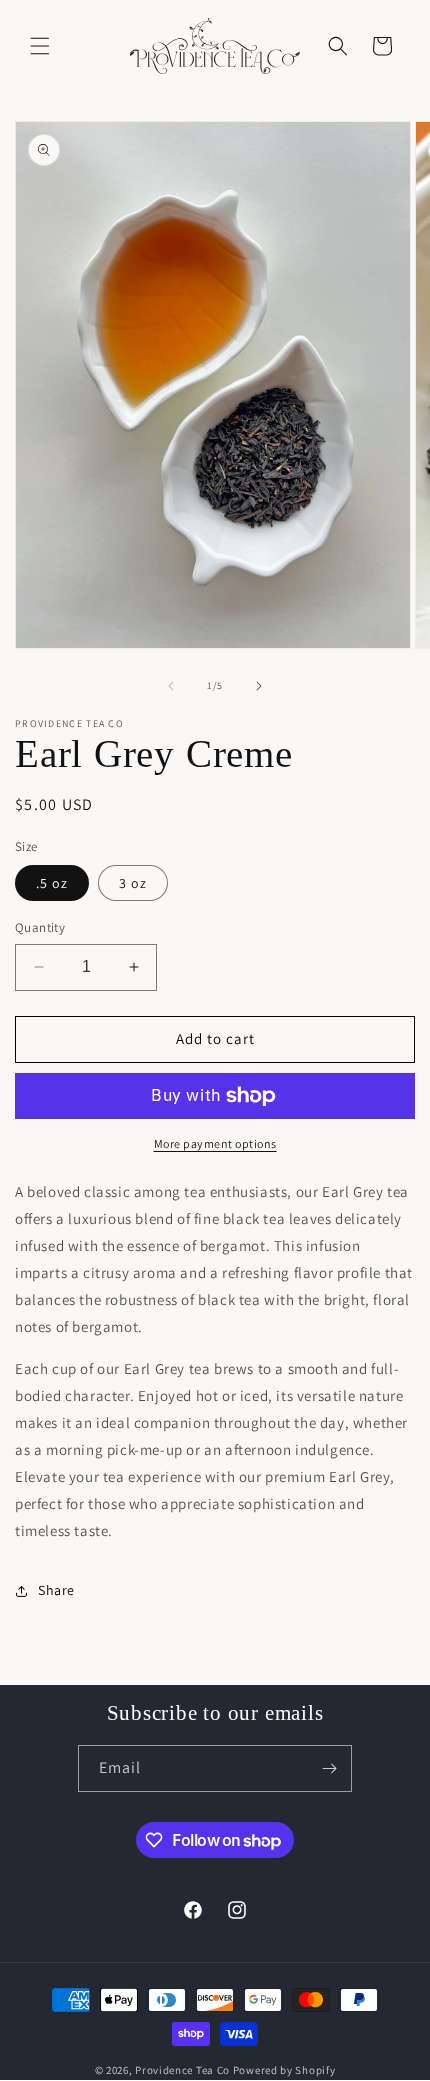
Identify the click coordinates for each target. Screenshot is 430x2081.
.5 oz (52, 883)
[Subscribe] (329, 1768)
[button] (40, 46)
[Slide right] (259, 686)
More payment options (215, 1143)
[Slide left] (171, 686)
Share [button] (56, 1590)
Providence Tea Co (182, 2070)
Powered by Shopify (284, 2070)
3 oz (133, 883)
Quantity (40, 927)
